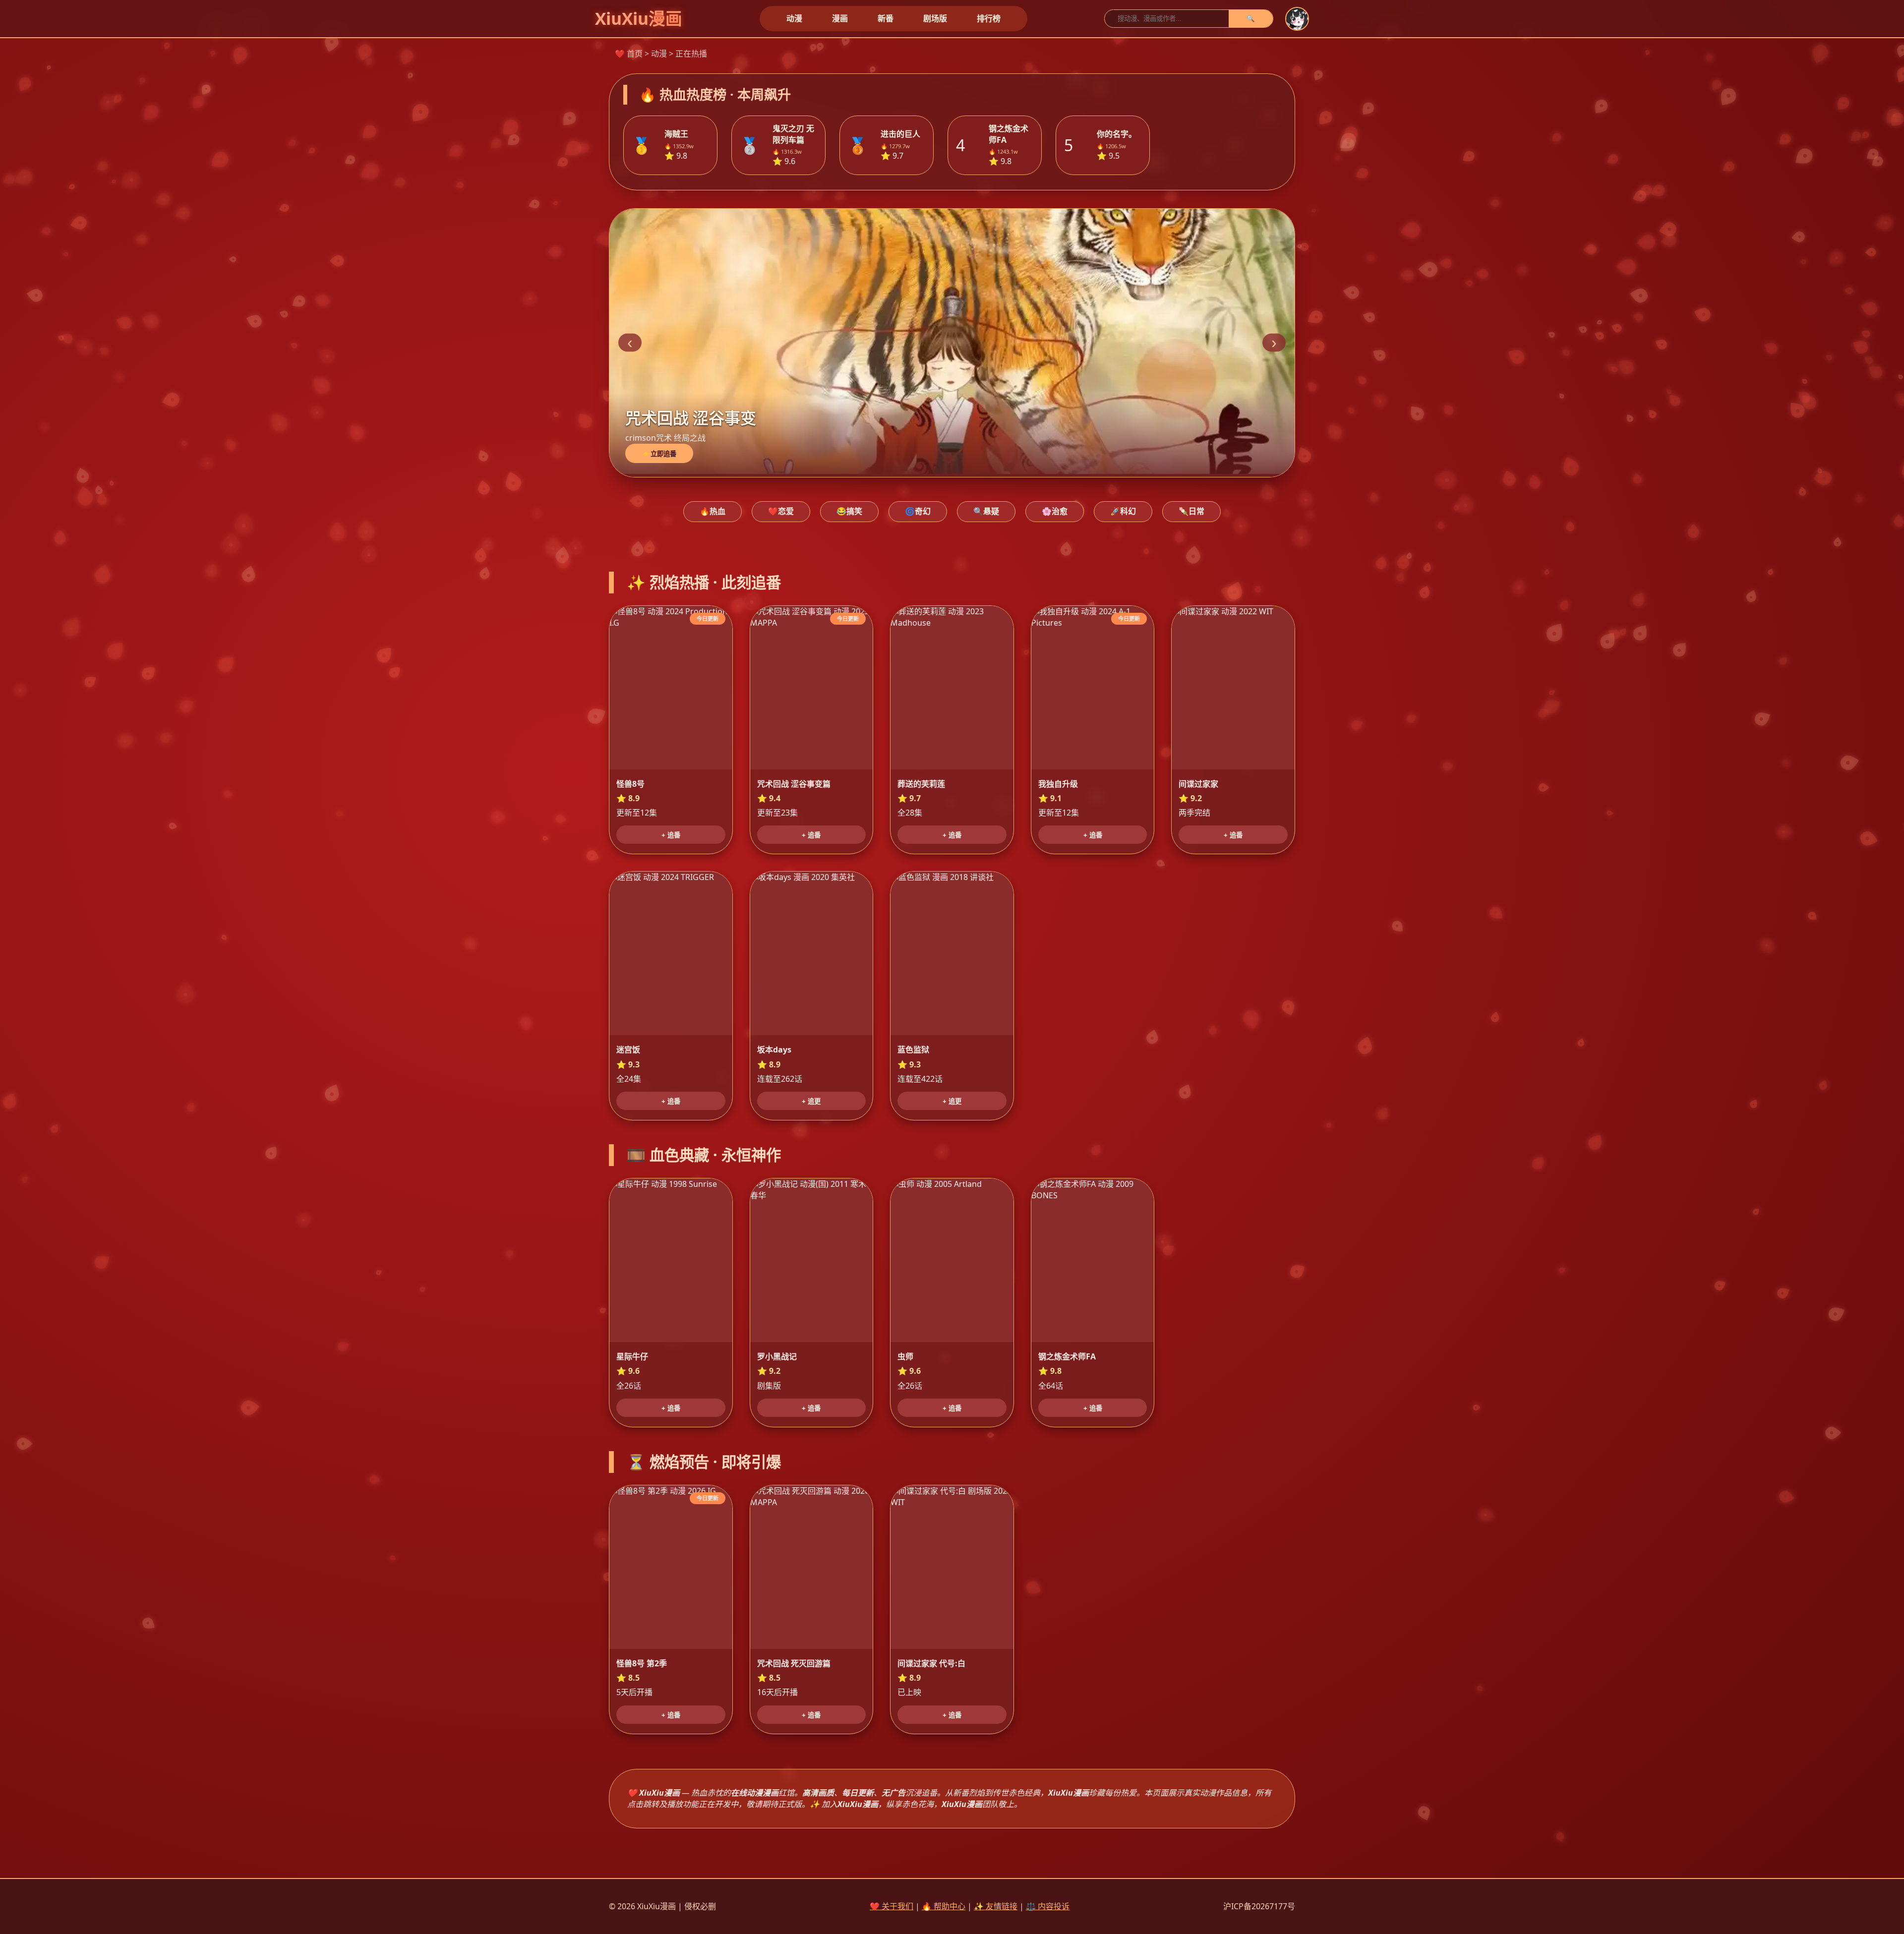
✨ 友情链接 (996, 1906)
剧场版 (935, 18)
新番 (886, 18)
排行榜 (989, 18)
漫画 (840, 18)
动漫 (794, 18)
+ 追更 (811, 1101)
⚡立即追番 (659, 454)
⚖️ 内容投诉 (1048, 1906)
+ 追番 (671, 835)
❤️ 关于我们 (892, 1906)
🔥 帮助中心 (944, 1906)
